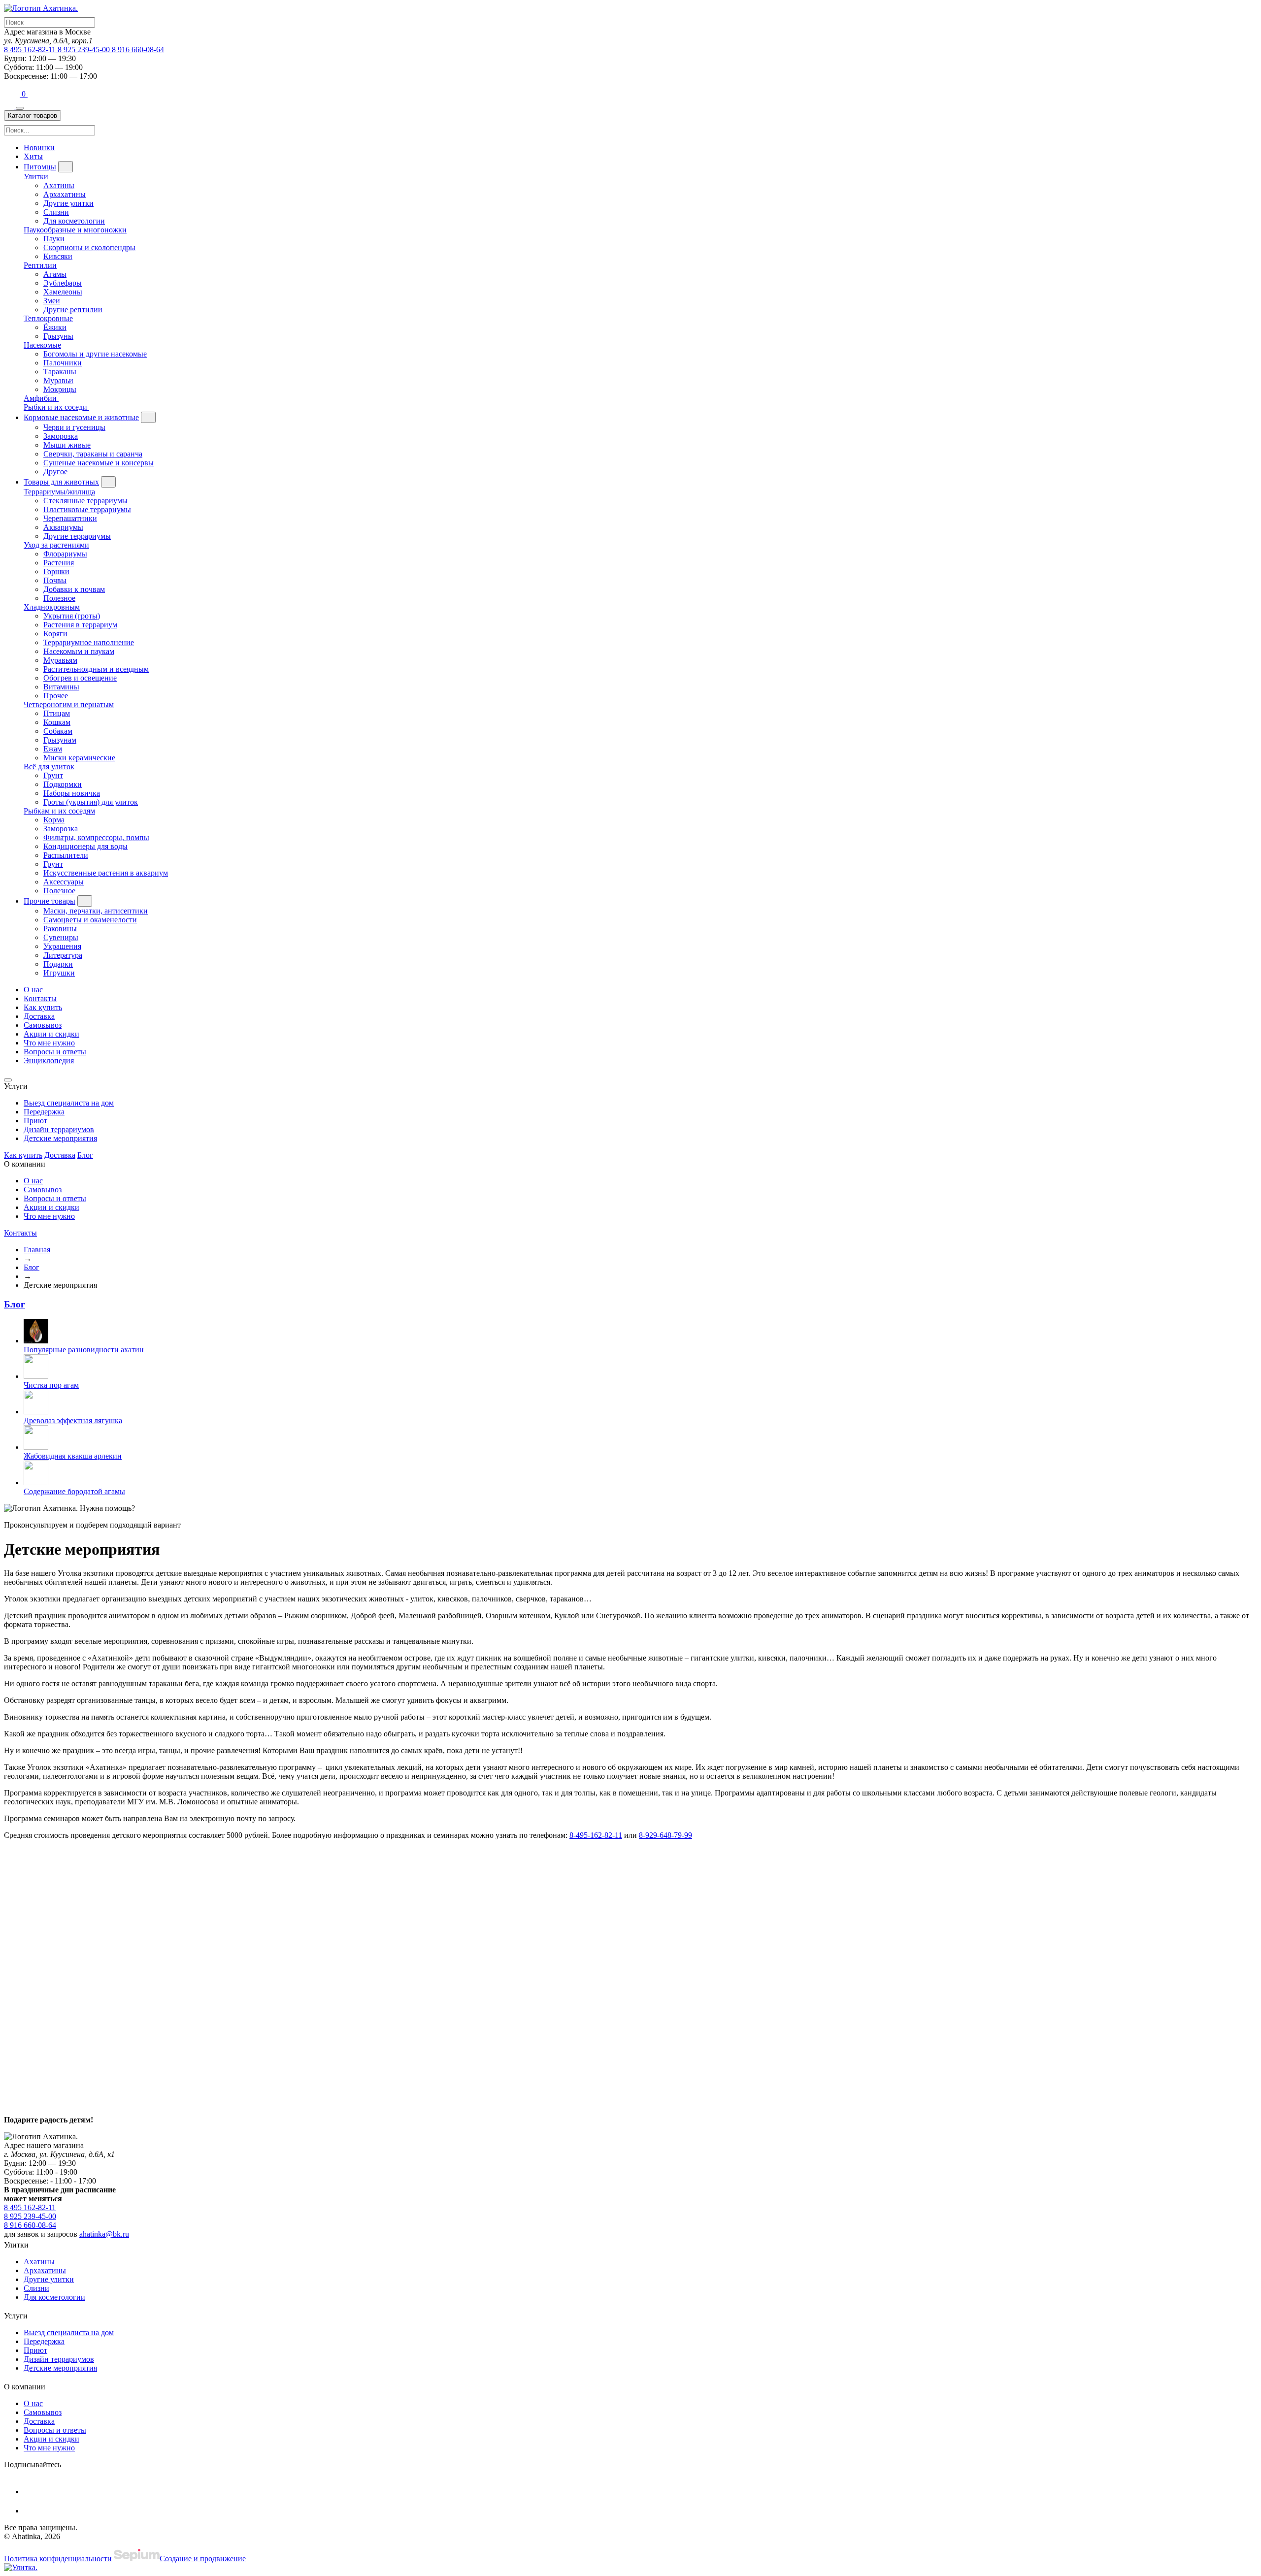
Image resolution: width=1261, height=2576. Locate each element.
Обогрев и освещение (80, 678)
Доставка (39, 1016)
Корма (54, 820)
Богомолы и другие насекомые (95, 354)
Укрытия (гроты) (72, 616)
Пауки (54, 239)
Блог (85, 1155)
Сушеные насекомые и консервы (99, 463)
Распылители (66, 855)
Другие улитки (68, 203)
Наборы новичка (72, 793)
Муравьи (58, 380)
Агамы (55, 274)
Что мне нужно (49, 1043)
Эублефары (63, 283)
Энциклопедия (49, 1060)
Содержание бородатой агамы (74, 1491)
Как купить (43, 1007)
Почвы (55, 580)
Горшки (56, 571)
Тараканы (60, 372)
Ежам (53, 749)
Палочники (63, 363)
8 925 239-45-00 (85, 49)
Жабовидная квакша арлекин (73, 1456)
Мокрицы (60, 389)
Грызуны (58, 336)
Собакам (58, 731)
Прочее (56, 696)
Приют (35, 1121)
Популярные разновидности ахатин (84, 1350)
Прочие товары (50, 901)
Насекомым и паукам (79, 651)
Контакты (40, 998)
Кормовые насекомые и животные (81, 417)
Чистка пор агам (51, 1385)
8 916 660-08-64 (138, 49)
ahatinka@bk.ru (104, 2234)
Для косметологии (74, 221)
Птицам (57, 713)
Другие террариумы (77, 536)
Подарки (58, 964)
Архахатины (65, 194)
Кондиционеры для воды (85, 846)
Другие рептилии (73, 310)
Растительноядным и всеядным (96, 669)
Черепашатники (70, 518)
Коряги (55, 634)
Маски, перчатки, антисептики (96, 911)
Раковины (60, 929)
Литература (63, 955)
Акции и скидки (51, 1034)
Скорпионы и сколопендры (89, 247)
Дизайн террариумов (59, 1129)
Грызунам (60, 740)
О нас (33, 990)
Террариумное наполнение (89, 642)
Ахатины (59, 185)
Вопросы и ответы (55, 1052)
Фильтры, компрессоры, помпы (96, 837)
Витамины (61, 687)
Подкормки (63, 784)
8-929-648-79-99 (665, 1835)
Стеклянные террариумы (85, 501)
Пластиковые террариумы (87, 509)
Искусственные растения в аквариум (106, 873)
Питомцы (40, 167)
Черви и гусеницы (74, 427)
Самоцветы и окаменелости (90, 920)
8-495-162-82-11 (596, 1835)
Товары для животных (61, 482)
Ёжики (55, 327)
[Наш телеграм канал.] (21, 2567)
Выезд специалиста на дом (69, 1103)
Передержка (44, 1112)
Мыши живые (67, 445)
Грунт (53, 775)
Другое (55, 472)
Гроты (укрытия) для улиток (91, 802)
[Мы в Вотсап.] (13, 94)
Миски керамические (79, 758)
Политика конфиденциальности (58, 2559)
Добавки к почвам (74, 589)
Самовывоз (43, 1025)
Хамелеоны (63, 292)
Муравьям (60, 660)
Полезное (59, 598)
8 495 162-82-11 (31, 49)
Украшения (62, 946)
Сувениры (61, 937)
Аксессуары (64, 882)
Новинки (39, 147)
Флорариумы (65, 554)
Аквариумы (63, 527)
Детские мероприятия (60, 1138)
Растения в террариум (80, 625)
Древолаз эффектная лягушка (73, 1420)
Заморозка (61, 436)
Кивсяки (58, 256)
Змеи (52, 301)
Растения (59, 563)
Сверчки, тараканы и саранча (93, 454)
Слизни (56, 212)
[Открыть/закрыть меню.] (20, 108)
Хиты (33, 156)
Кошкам (57, 722)
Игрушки (59, 973)
